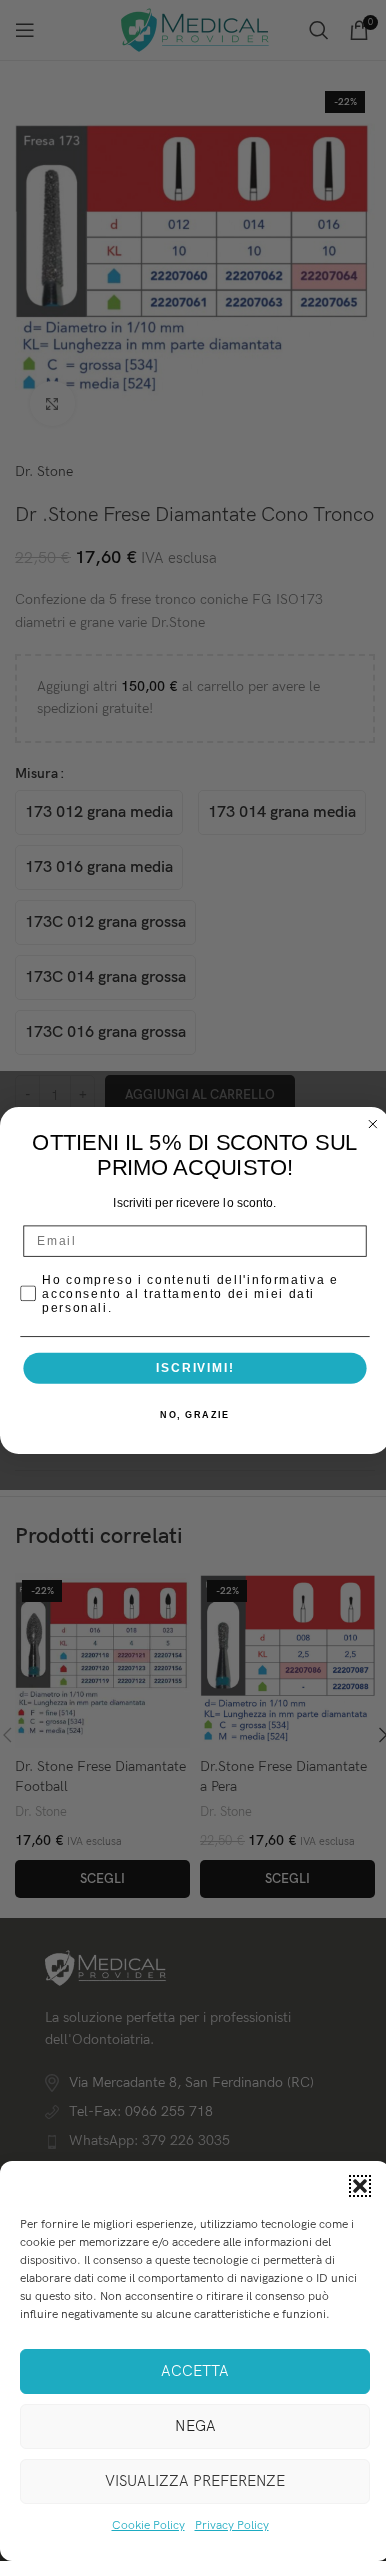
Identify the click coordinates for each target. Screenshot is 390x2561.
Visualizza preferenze (195, 2481)
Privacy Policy (232, 2525)
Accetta (195, 2371)
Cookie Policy (148, 2525)
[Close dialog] (372, 1124)
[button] (360, 2186)
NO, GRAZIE (194, 1415)
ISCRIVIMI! (195, 1367)
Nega (195, 2426)
